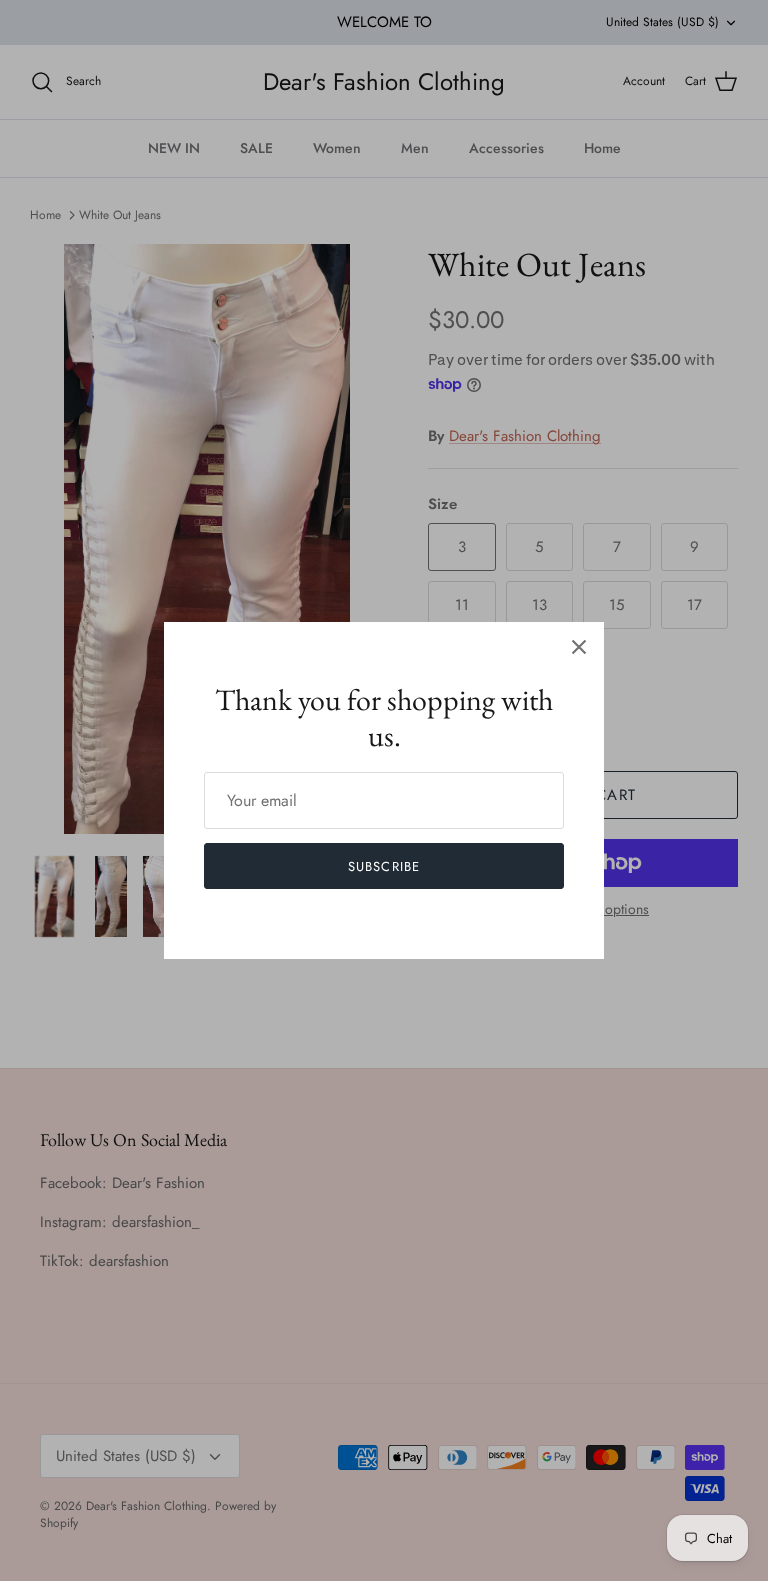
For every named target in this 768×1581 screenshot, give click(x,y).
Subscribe (383, 866)
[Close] (579, 647)
